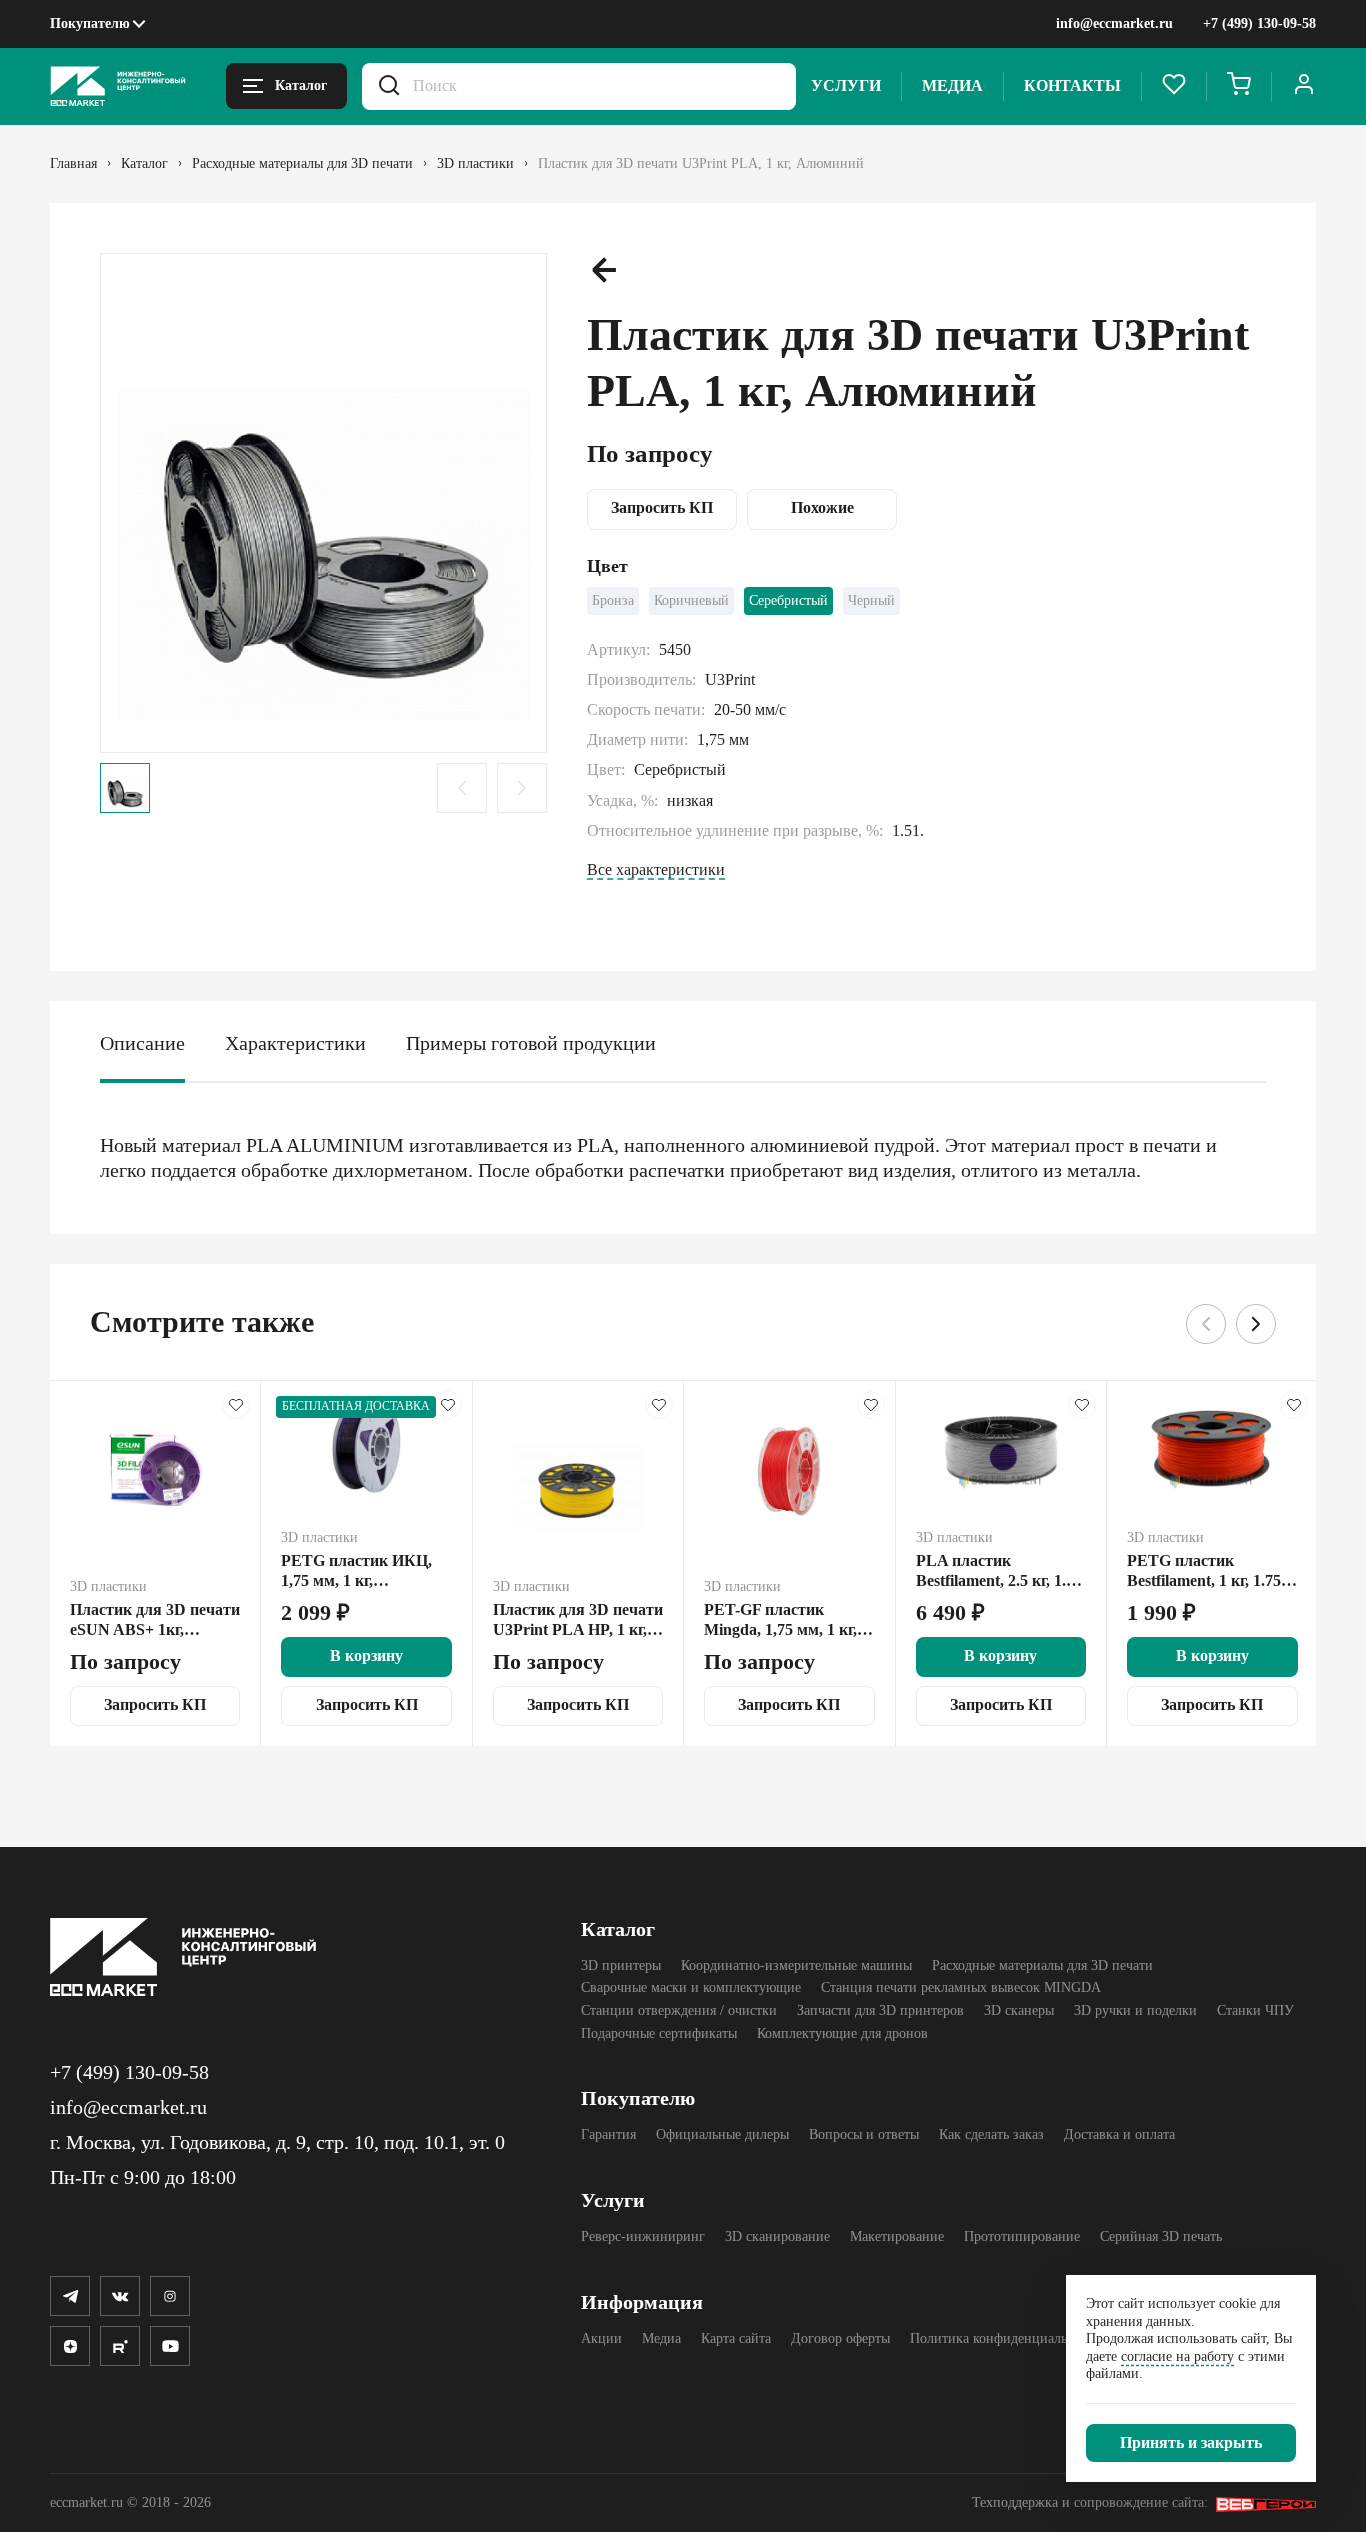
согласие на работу (1177, 2356)
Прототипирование (1022, 2236)
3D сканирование (777, 2236)
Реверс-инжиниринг (643, 2236)
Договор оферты (840, 2338)
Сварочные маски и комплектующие (691, 1987)
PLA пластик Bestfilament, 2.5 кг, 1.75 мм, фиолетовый (999, 1571)
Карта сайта (736, 2338)
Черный (871, 600)
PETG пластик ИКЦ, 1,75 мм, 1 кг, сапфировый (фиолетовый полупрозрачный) (356, 1571)
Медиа (952, 85)
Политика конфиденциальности (1006, 2338)
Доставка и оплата (1119, 2134)
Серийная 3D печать (1161, 2236)
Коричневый (691, 600)
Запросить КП (662, 507)
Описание (142, 1043)
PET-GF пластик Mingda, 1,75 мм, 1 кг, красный (780, 1620)
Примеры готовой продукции (531, 1043)
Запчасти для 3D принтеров (880, 2010)
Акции (601, 2338)
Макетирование (897, 2236)
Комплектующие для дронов (842, 2033)
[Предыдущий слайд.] (462, 788)
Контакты (1072, 85)
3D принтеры (621, 1965)
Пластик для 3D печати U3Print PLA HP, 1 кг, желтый (578, 1620)
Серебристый (788, 600)
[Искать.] (389, 86)
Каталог (618, 1929)
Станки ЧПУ (1255, 2010)
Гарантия (608, 2134)
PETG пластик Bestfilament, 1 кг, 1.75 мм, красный (1204, 1571)
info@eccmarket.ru (1114, 23)
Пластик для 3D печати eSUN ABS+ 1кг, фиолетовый (155, 1620)
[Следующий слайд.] (522, 788)
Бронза (613, 600)
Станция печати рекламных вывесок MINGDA (961, 1987)
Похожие (822, 507)
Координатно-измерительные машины (796, 1965)
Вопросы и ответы (864, 2134)
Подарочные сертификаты (659, 2033)
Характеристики (295, 1043)
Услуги (846, 85)
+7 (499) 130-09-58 (1259, 23)
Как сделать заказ (991, 2134)
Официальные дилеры (722, 2134)
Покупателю (90, 23)
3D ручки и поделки (1135, 2010)
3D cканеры (1019, 2010)
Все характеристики (656, 869)
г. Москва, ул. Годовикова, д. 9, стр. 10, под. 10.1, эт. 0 (277, 2142)
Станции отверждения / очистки (679, 2010)
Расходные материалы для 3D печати (1042, 1965)
